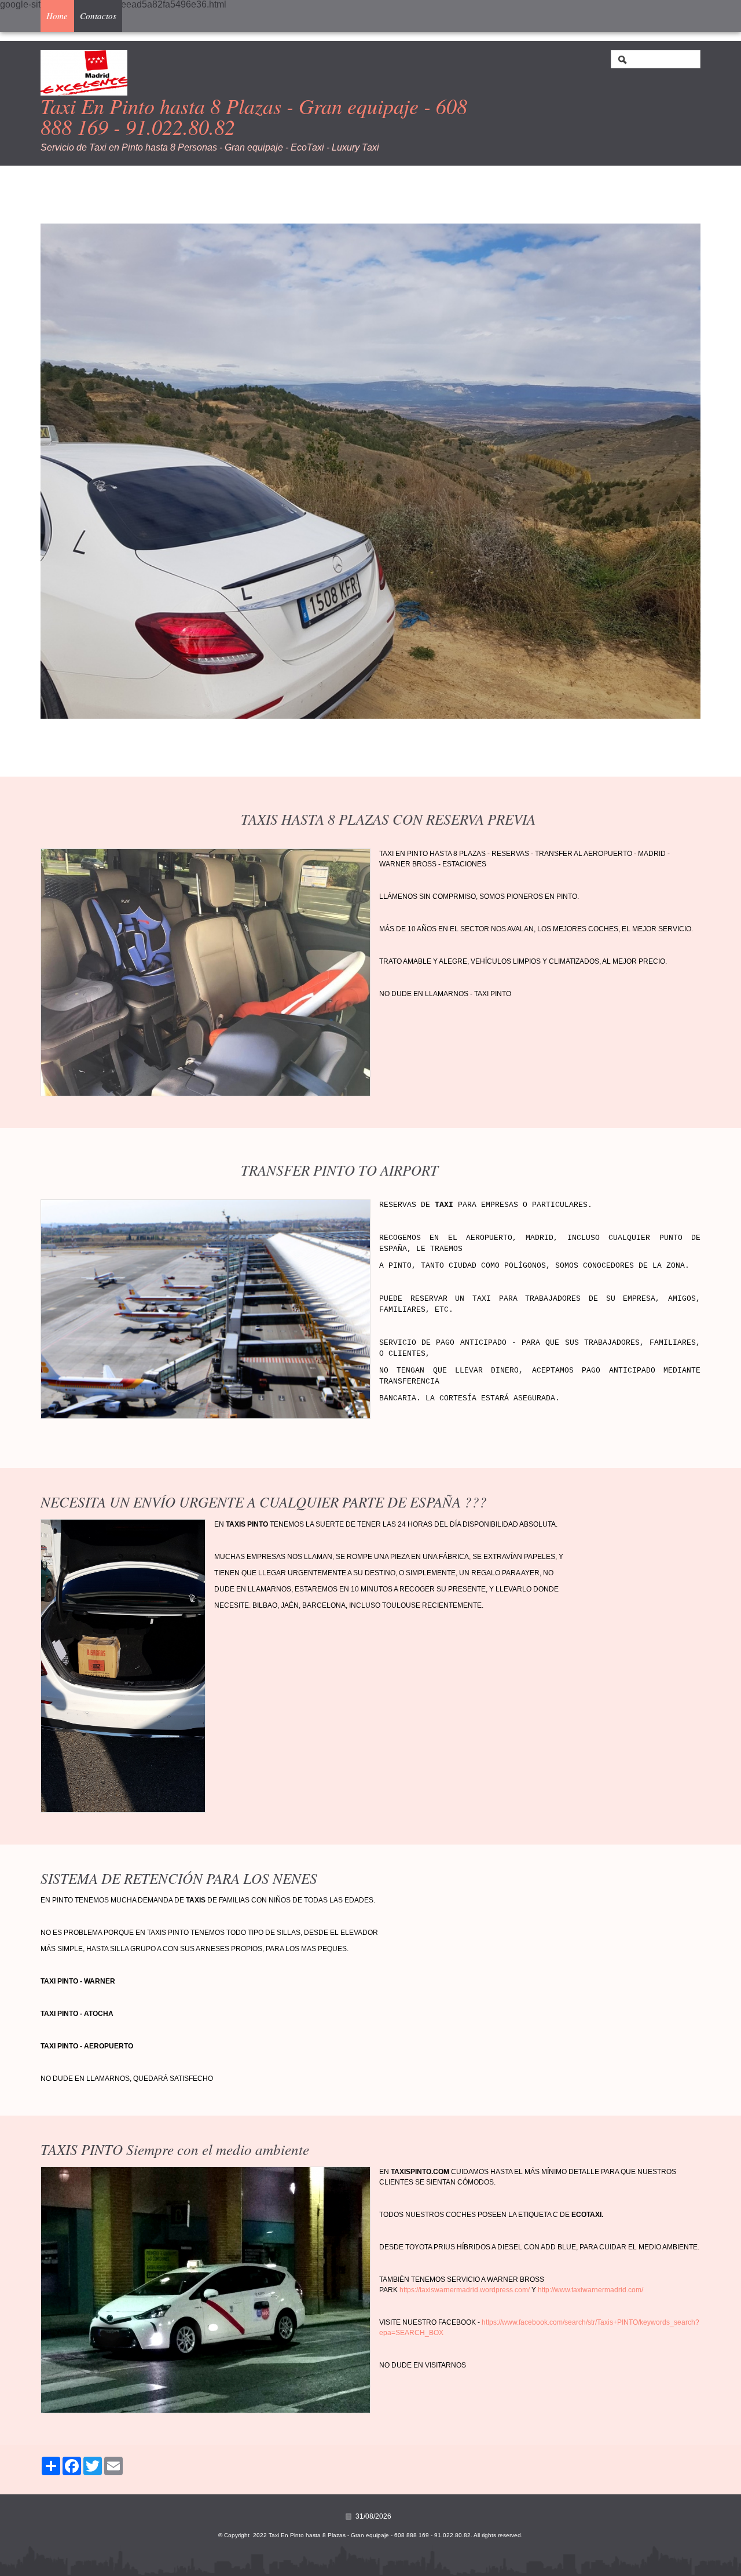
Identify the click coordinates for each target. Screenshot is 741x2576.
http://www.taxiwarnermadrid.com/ (590, 2290)
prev (73, 471)
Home (57, 16)
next (668, 471)
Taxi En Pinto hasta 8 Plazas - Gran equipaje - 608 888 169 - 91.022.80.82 (254, 116)
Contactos (98, 16)
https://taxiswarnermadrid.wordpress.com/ (465, 2290)
